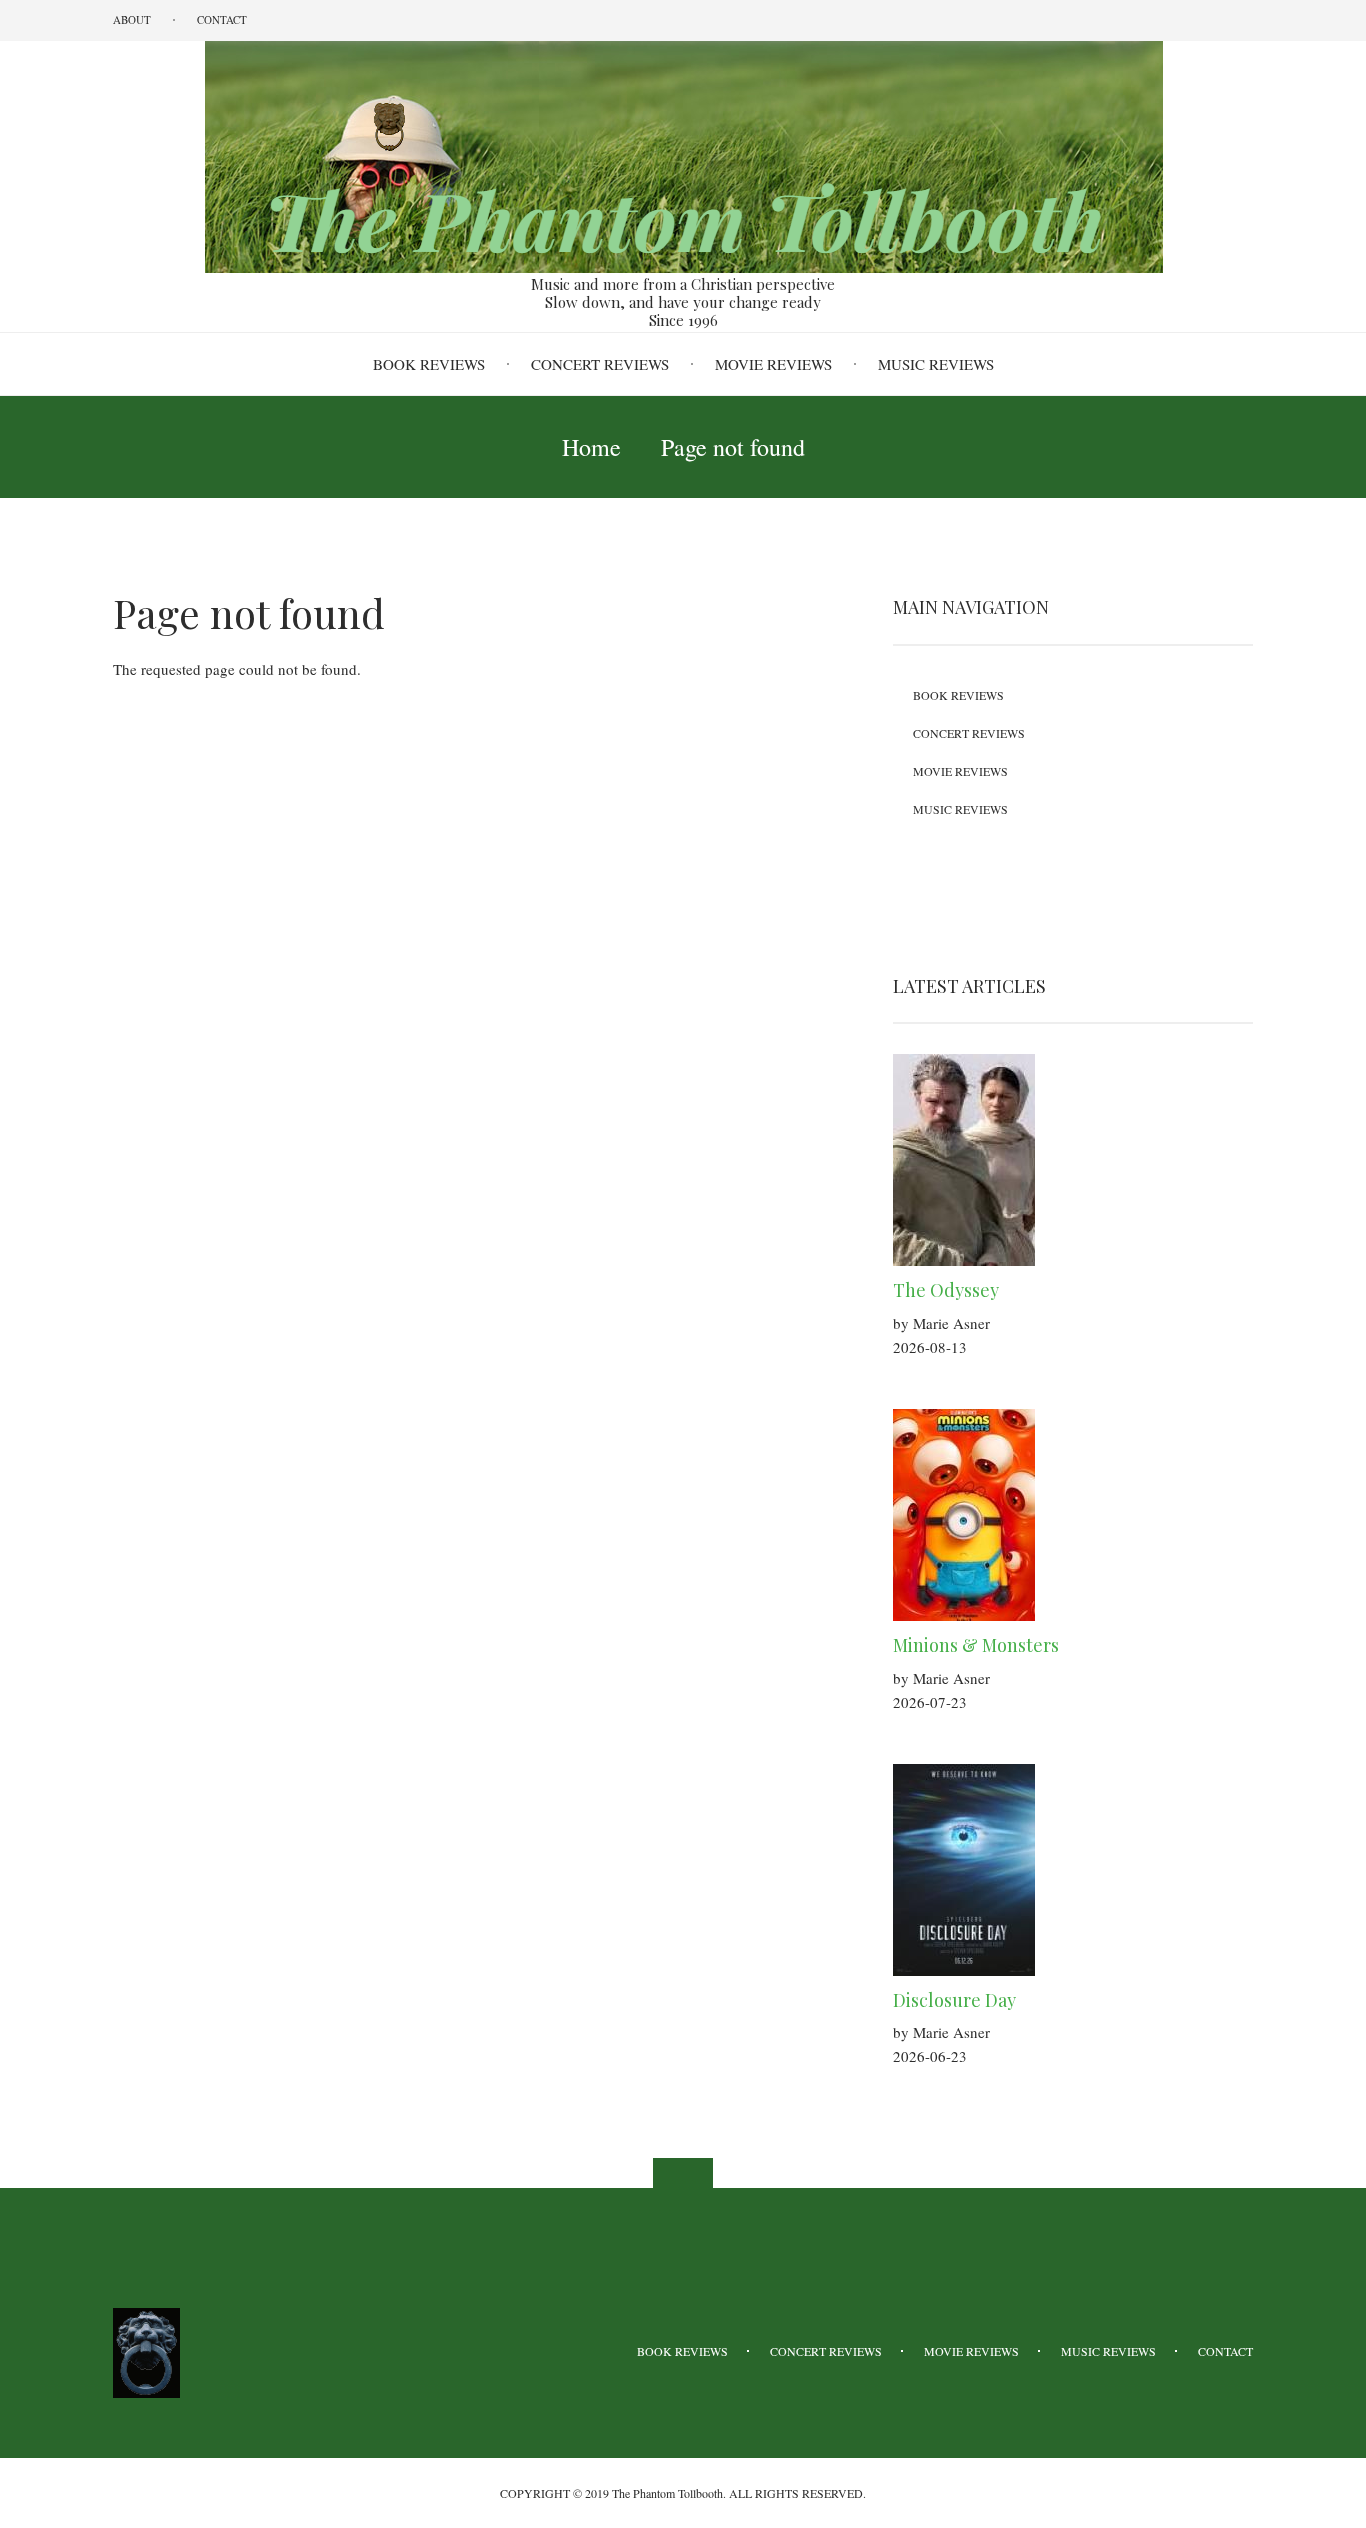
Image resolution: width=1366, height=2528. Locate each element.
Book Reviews (429, 364)
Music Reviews (936, 364)
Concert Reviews (600, 364)
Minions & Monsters (976, 1645)
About (132, 19)
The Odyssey (946, 1290)
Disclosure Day (954, 2000)
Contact (222, 19)
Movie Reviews (773, 364)
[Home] (683, 155)
